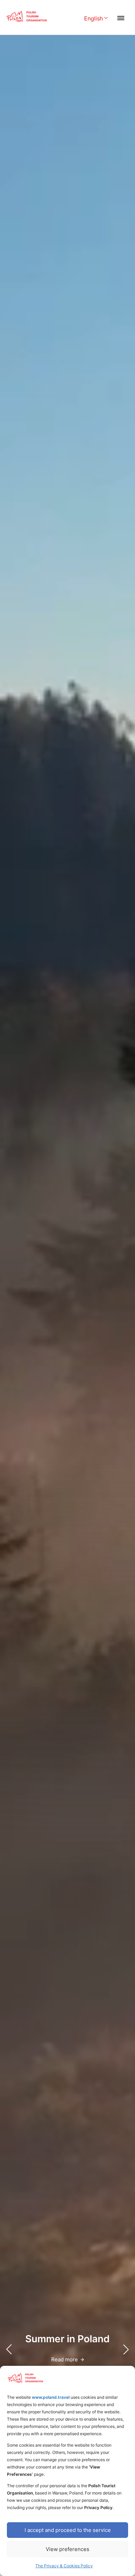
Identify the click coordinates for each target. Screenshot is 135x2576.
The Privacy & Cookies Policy (64, 2566)
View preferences (67, 2549)
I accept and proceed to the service (68, 2530)
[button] (126, 2350)
